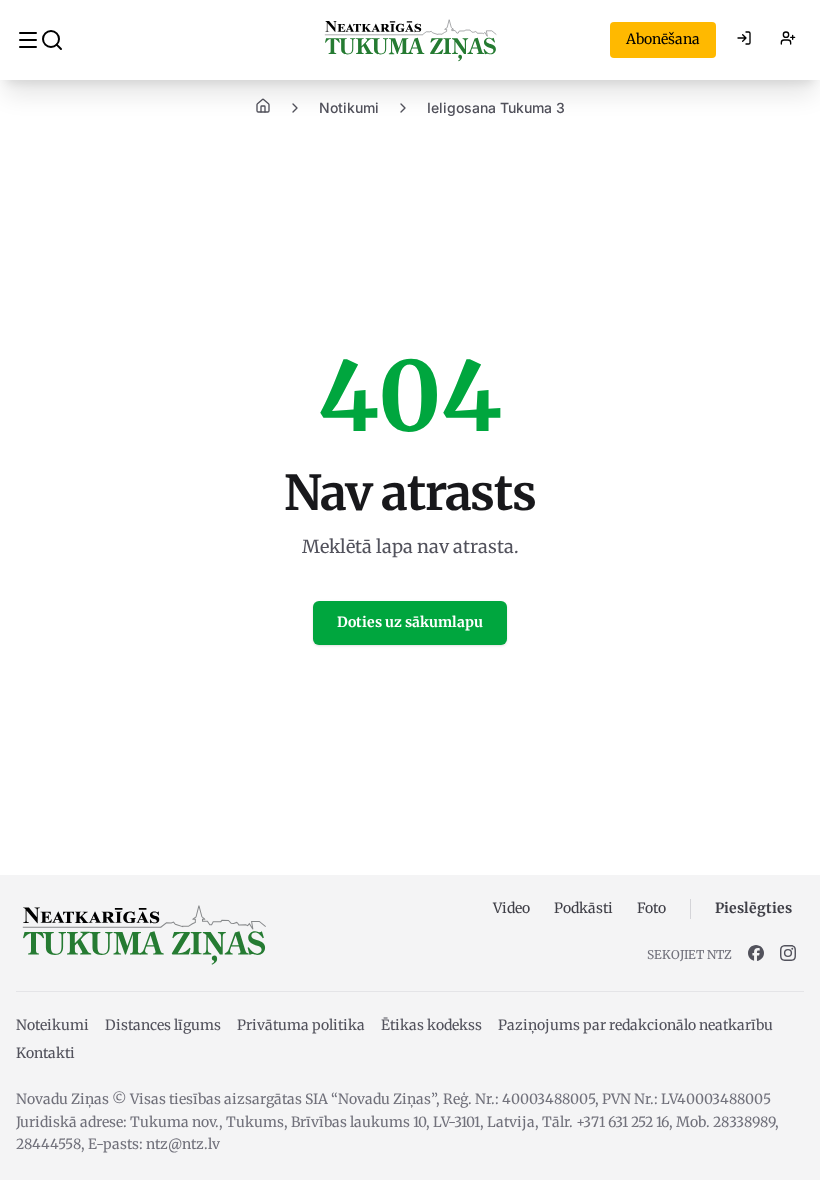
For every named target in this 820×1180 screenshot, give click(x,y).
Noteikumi (52, 1025)
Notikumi (349, 107)
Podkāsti (583, 908)
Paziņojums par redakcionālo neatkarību (635, 1025)
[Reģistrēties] (788, 40)
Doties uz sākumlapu (410, 622)
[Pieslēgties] (744, 40)
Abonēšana (663, 39)
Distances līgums (163, 1025)
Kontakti (45, 1053)
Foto (651, 908)
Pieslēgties (753, 908)
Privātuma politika (301, 1025)
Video (511, 908)
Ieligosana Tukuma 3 (496, 107)
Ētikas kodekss (431, 1025)
